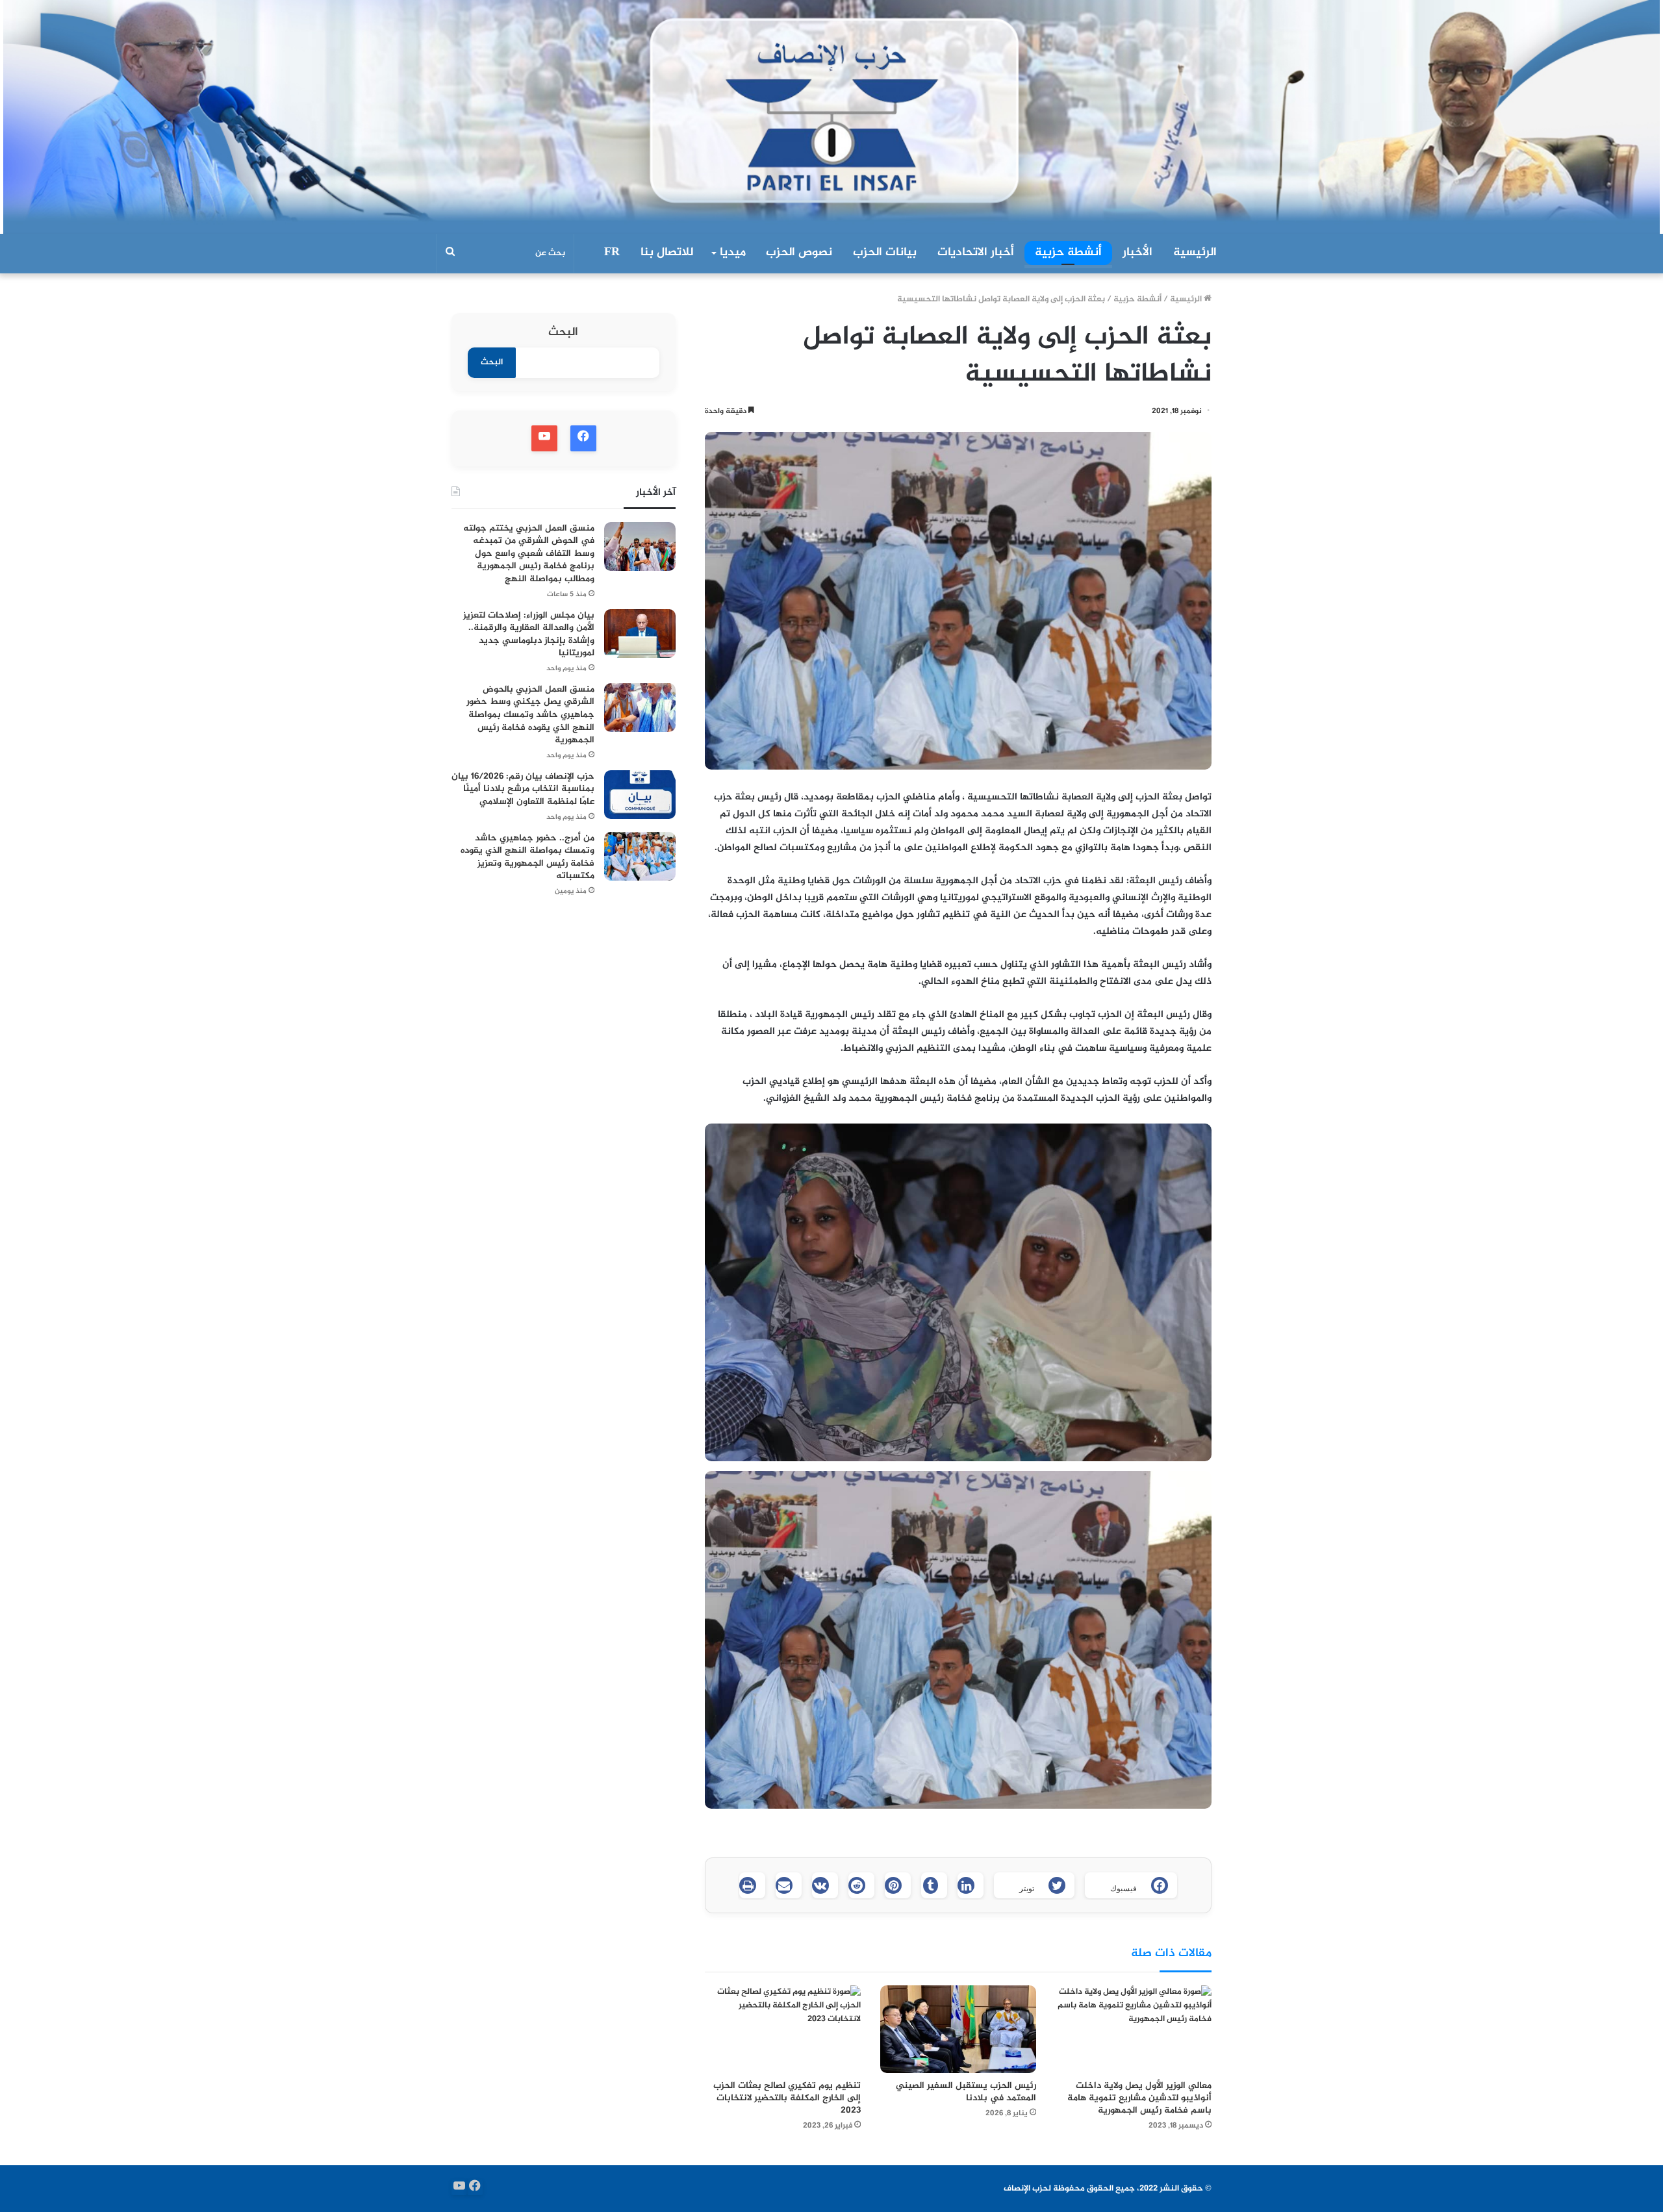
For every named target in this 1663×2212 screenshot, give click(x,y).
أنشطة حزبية (1068, 253)
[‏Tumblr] (934, 1885)
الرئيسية (1195, 253)
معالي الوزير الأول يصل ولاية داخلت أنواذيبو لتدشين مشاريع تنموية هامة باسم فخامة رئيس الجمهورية (1139, 2098)
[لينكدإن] (971, 1885)
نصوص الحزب (799, 253)
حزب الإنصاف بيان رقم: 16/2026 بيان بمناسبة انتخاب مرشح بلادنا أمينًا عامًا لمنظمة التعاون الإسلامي (523, 789)
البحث (563, 333)
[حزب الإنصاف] (831, 117)
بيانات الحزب (885, 253)
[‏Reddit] (861, 1885)
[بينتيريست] (898, 1885)
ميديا (733, 253)
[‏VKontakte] (825, 1885)
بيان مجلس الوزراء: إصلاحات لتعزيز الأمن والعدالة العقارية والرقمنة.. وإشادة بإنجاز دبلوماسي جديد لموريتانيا (529, 635)
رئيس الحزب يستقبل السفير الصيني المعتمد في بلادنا (966, 2092)
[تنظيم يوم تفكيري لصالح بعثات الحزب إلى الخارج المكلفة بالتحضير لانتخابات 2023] (783, 2029)
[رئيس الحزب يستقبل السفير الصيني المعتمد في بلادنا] (958, 2029)
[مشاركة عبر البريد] (789, 1885)
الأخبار (1137, 253)
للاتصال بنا (667, 253)
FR (612, 253)
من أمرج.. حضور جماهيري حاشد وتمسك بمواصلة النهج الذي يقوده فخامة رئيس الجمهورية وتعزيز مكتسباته (527, 857)
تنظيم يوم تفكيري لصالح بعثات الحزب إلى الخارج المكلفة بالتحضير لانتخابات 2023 (787, 2098)
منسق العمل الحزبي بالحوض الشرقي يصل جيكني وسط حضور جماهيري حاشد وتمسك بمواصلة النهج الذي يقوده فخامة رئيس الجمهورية (530, 715)
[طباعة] (752, 1885)
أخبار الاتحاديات (976, 253)
